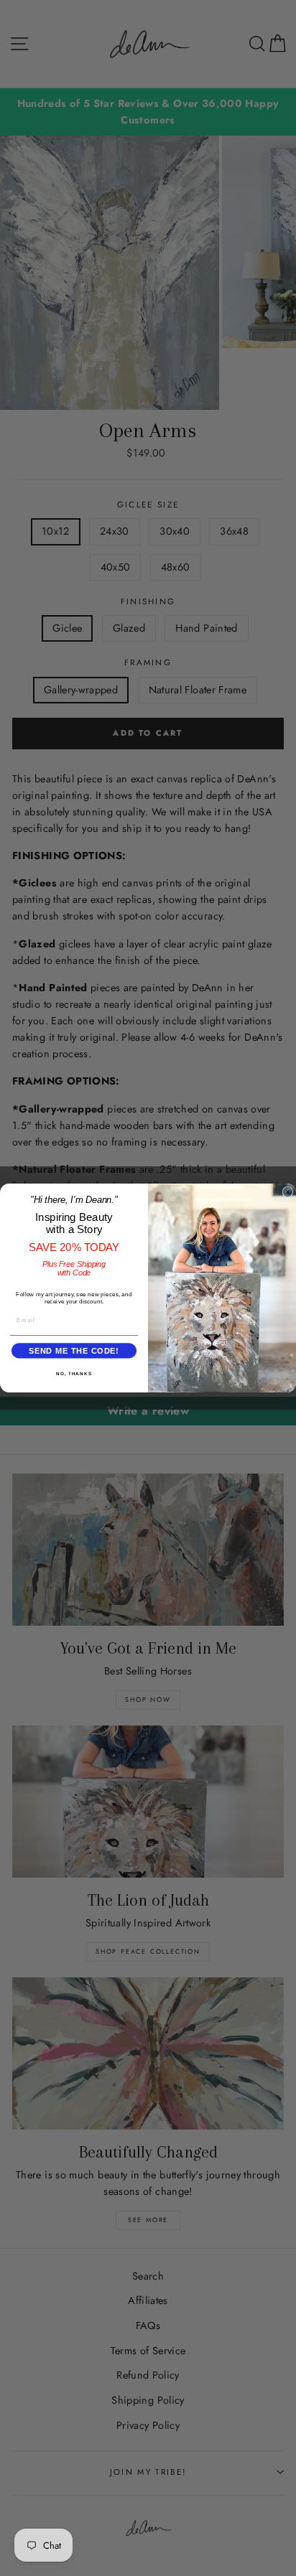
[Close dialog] (288, 1192)
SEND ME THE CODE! (74, 1351)
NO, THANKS (74, 1373)
